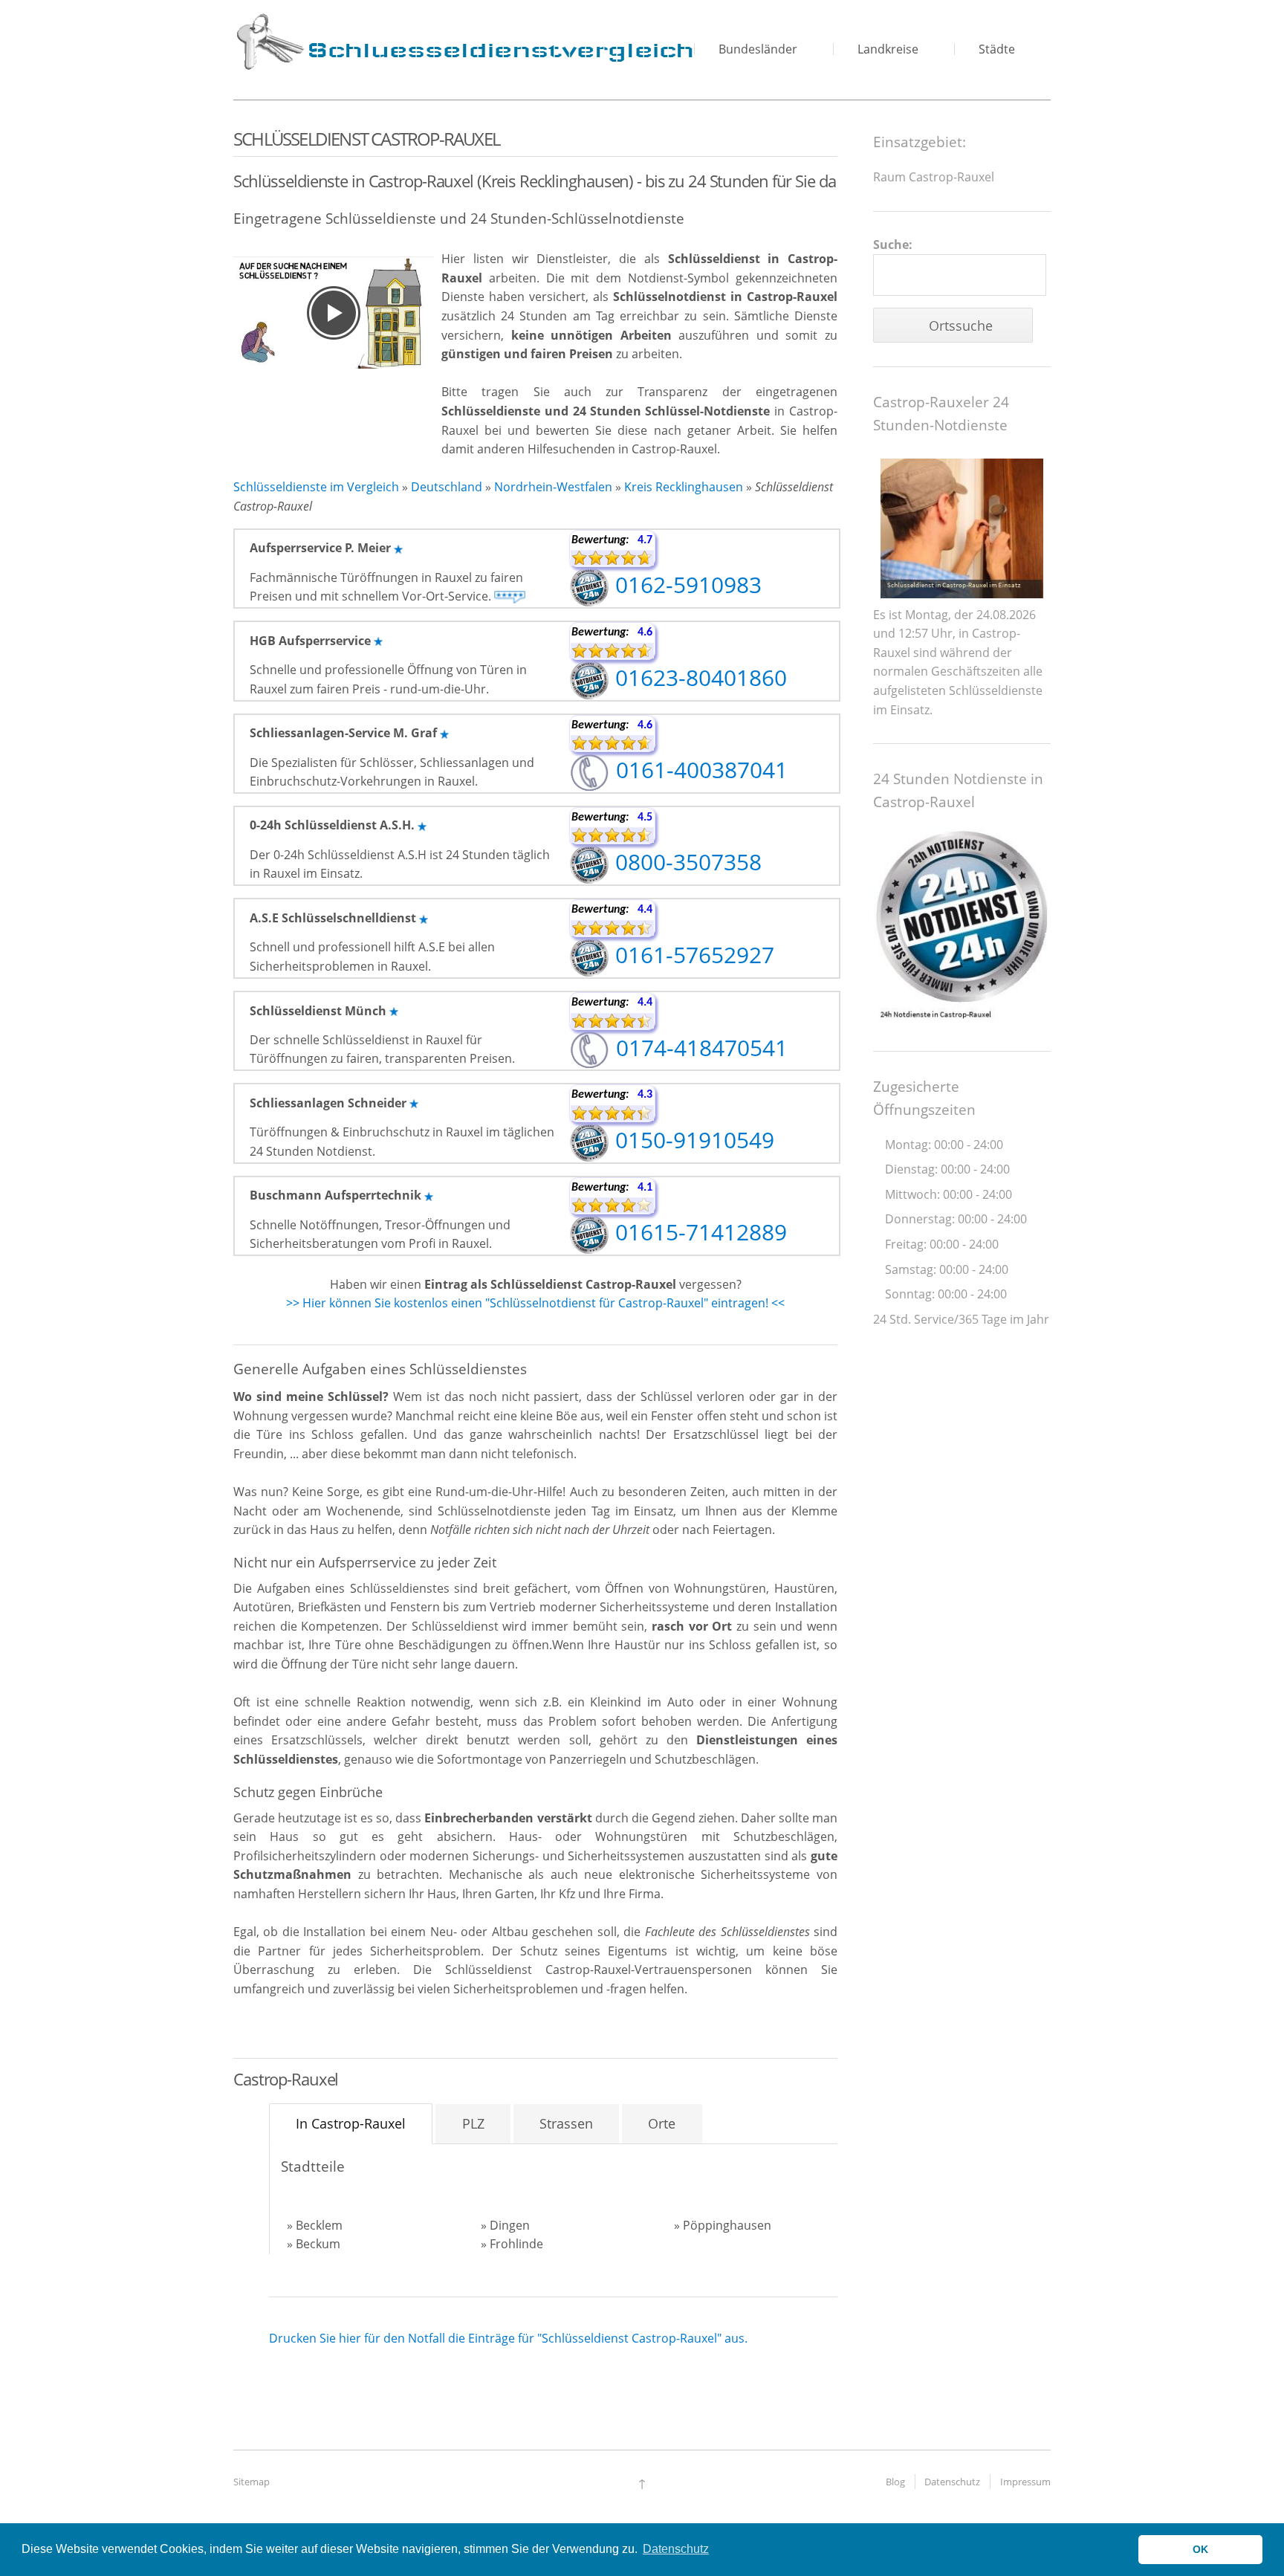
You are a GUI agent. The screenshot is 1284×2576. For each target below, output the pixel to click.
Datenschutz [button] (676, 2549)
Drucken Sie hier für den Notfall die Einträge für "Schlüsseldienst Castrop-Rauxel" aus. (508, 2338)
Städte (997, 49)
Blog (895, 2482)
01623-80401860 (698, 677)
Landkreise (888, 49)
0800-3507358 (685, 862)
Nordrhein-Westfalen (553, 487)
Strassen (566, 2123)
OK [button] (1200, 2549)
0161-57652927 (692, 955)
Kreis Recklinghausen (684, 487)
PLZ (473, 2123)
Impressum (1025, 2482)
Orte (662, 2123)
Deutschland (447, 487)
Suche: (893, 245)
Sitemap (252, 2482)
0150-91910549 (692, 1140)
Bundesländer (758, 49)
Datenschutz (952, 2482)
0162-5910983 (685, 585)
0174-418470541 (699, 1048)
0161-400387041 (699, 770)
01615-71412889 (698, 1232)
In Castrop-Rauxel (351, 2123)
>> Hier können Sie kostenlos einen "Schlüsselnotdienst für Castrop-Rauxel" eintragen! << (535, 1303)
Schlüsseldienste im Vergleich (316, 487)
